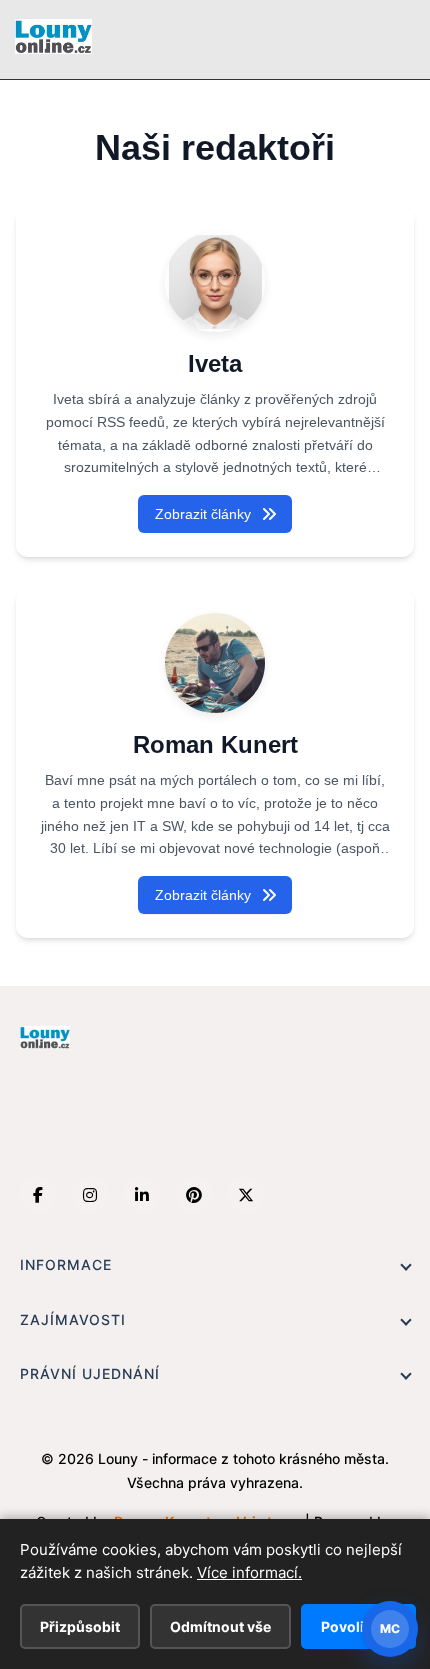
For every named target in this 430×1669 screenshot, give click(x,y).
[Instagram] (90, 1195)
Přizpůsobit (80, 1626)
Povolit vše (358, 1626)
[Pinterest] (194, 1195)
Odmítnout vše (220, 1626)
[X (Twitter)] (246, 1195)
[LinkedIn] (142, 1195)
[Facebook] (38, 1195)
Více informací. (249, 1572)
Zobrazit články (203, 514)
